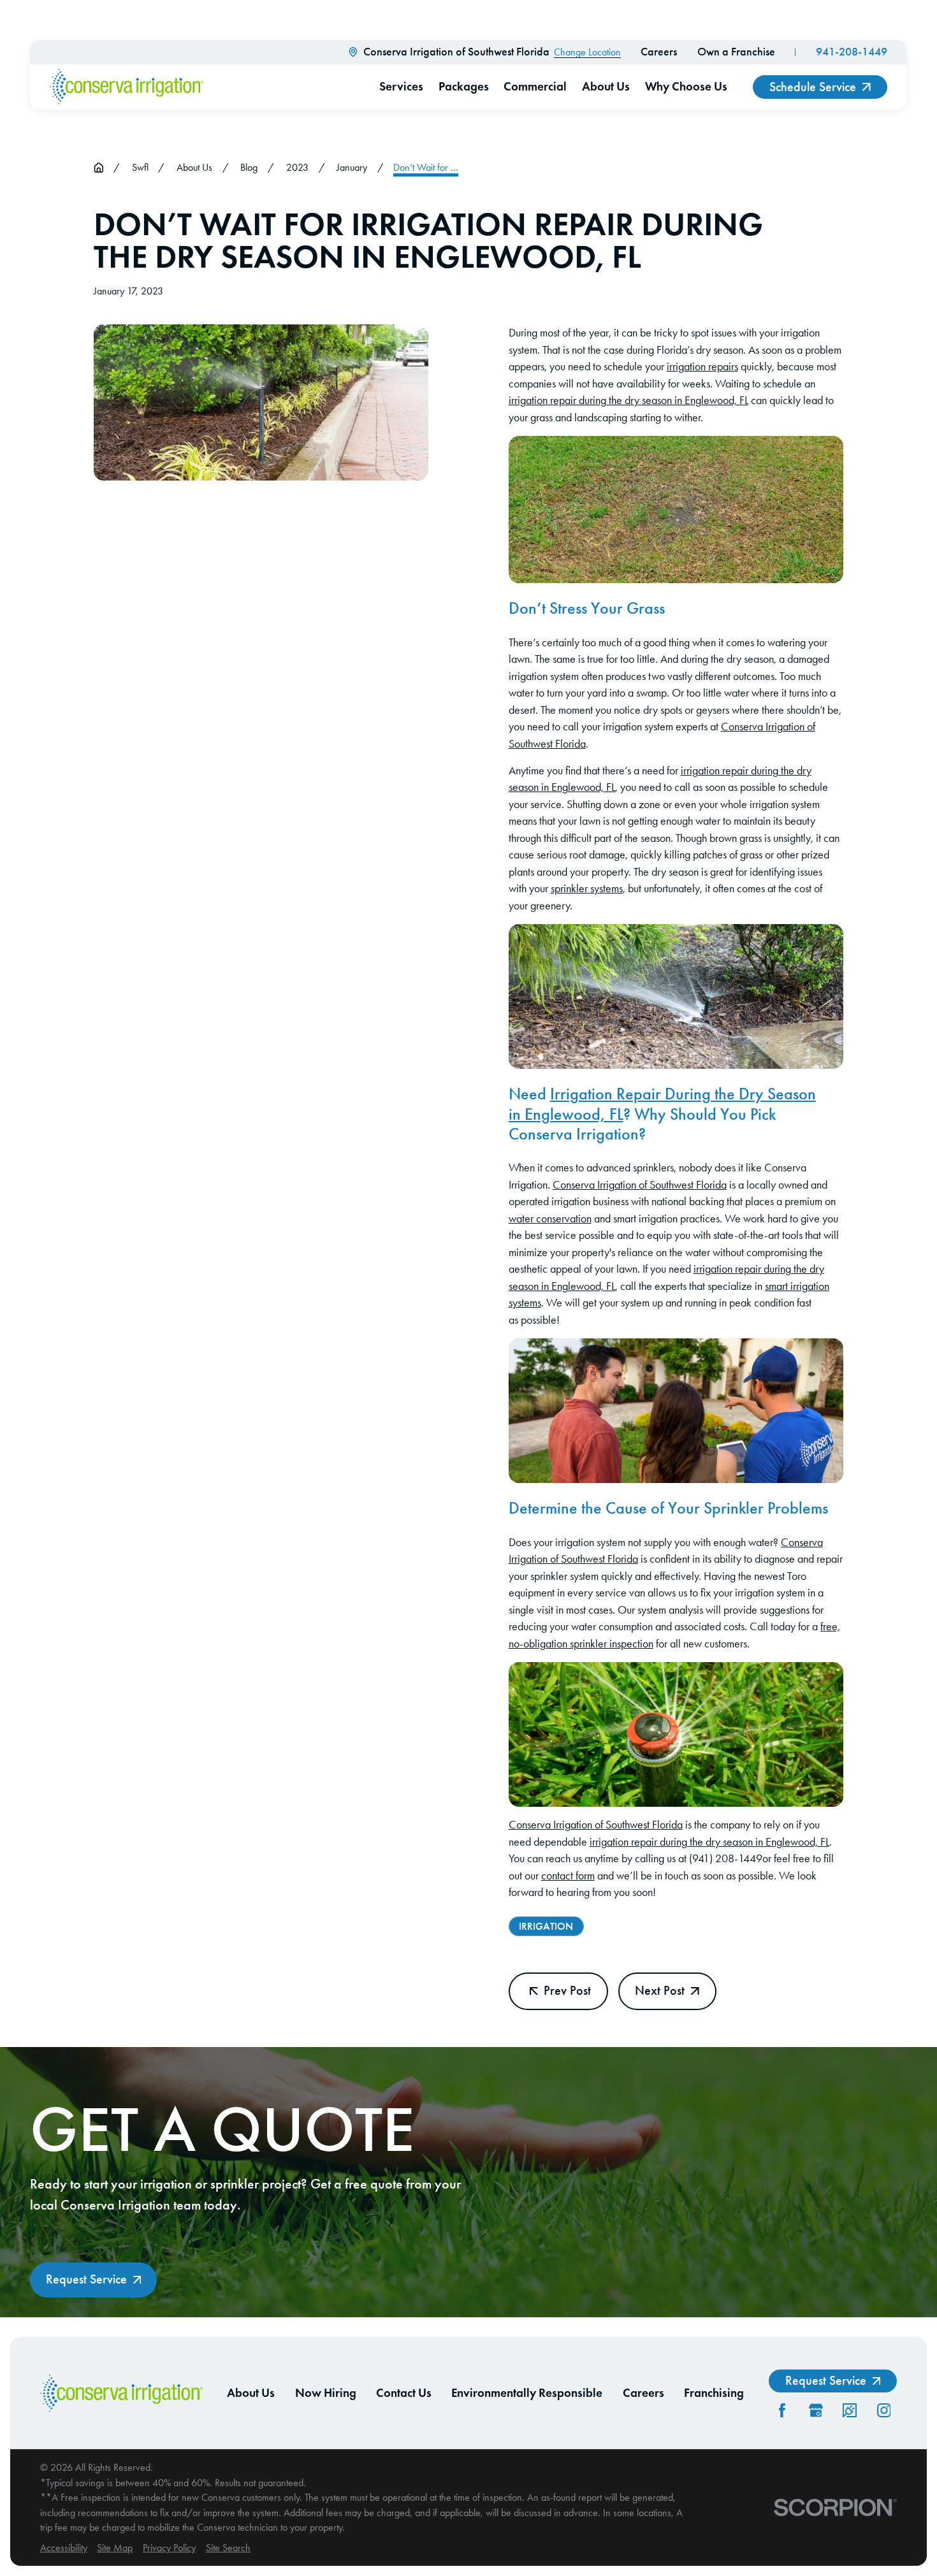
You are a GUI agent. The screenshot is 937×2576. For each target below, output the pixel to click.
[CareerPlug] (850, 2410)
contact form (568, 1876)
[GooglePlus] (816, 2410)
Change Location (587, 52)
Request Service (86, 2279)
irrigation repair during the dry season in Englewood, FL (628, 400)
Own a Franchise (736, 52)
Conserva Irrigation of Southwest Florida (640, 1185)
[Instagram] (884, 2410)
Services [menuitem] (401, 86)
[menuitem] (64, 2548)
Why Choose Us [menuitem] (686, 86)
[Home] (126, 87)
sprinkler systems (587, 888)
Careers (659, 52)
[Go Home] (99, 168)
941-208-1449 (852, 52)
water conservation (550, 1219)
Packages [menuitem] (464, 86)
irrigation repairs (702, 366)
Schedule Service (813, 87)
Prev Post (567, 1991)
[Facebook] (782, 2410)
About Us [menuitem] (606, 86)
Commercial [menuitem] (535, 86)
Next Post (660, 1991)
